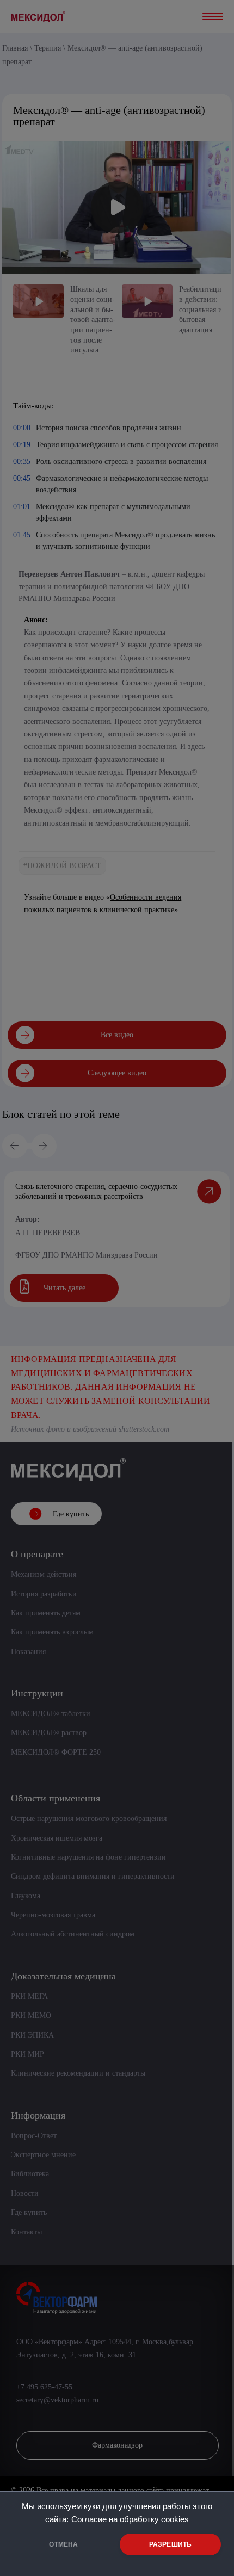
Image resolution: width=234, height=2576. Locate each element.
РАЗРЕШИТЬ (171, 2544)
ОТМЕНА (63, 2544)
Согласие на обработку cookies (130, 2519)
